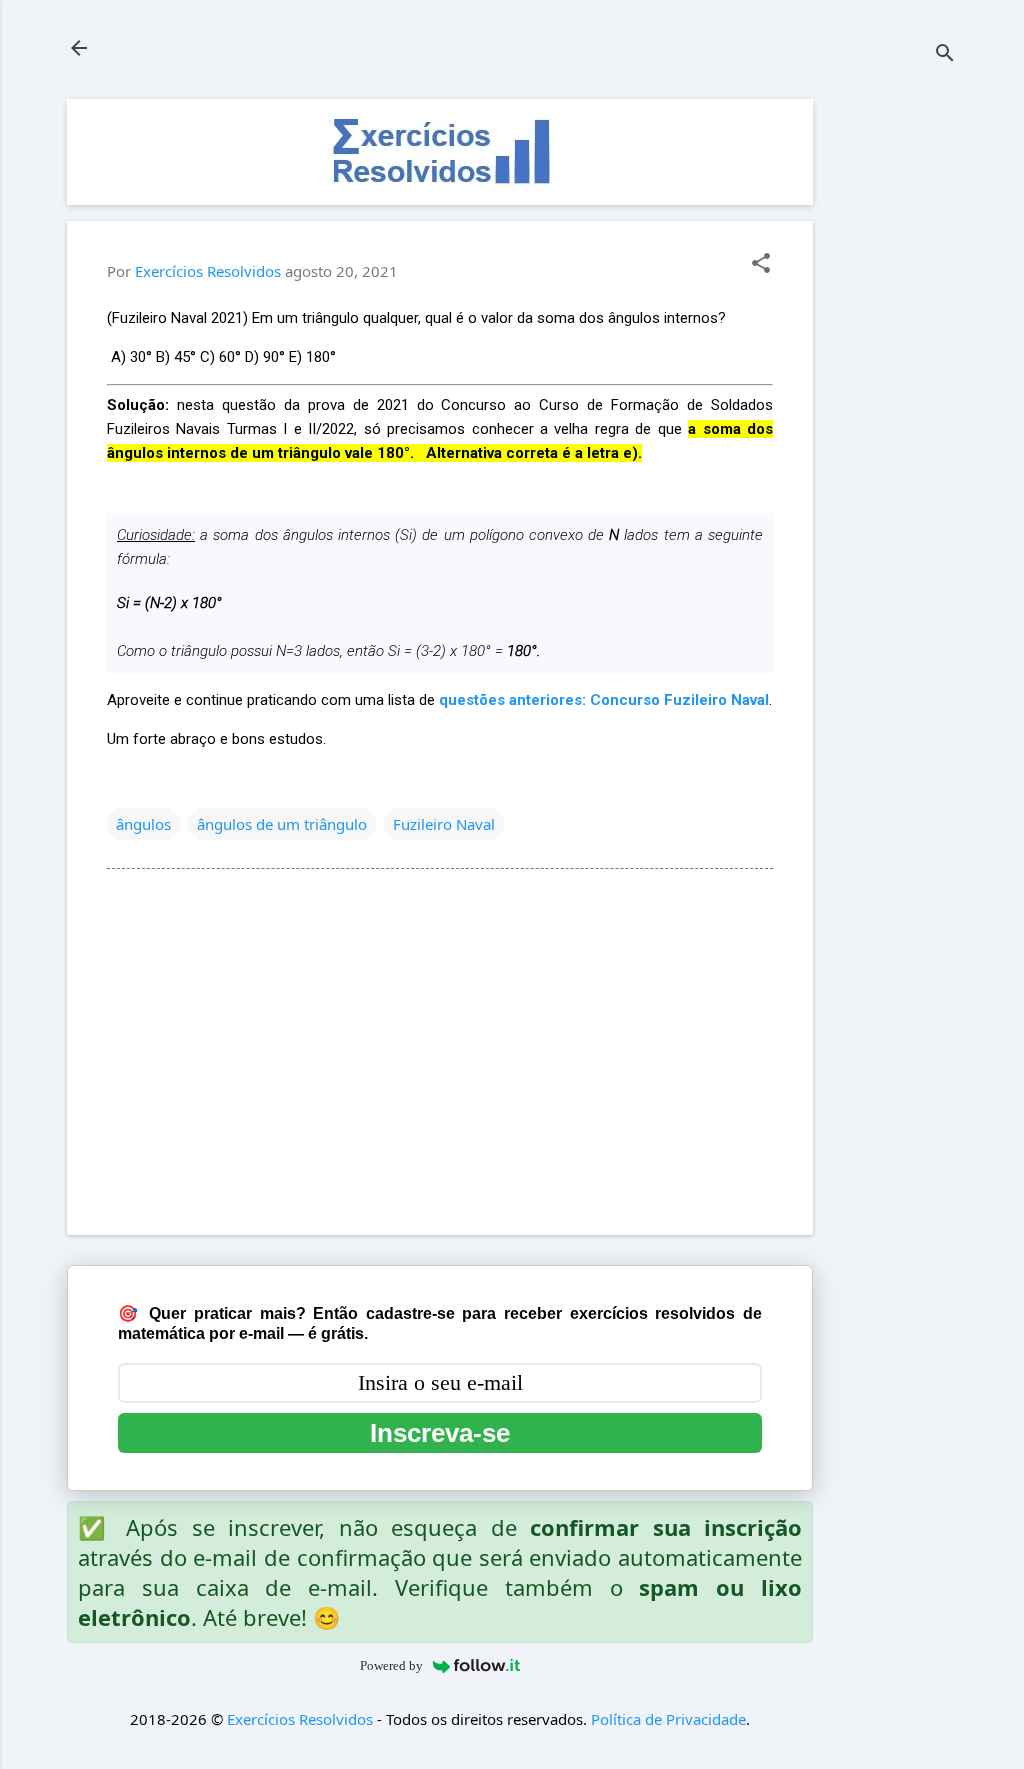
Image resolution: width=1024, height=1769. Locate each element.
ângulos (143, 824)
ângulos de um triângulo (282, 824)
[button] (761, 264)
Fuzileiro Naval (444, 824)
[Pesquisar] (945, 54)
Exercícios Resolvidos (300, 1719)
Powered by (391, 1665)
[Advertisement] (893, 399)
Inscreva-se (440, 1433)
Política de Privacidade (668, 1719)
